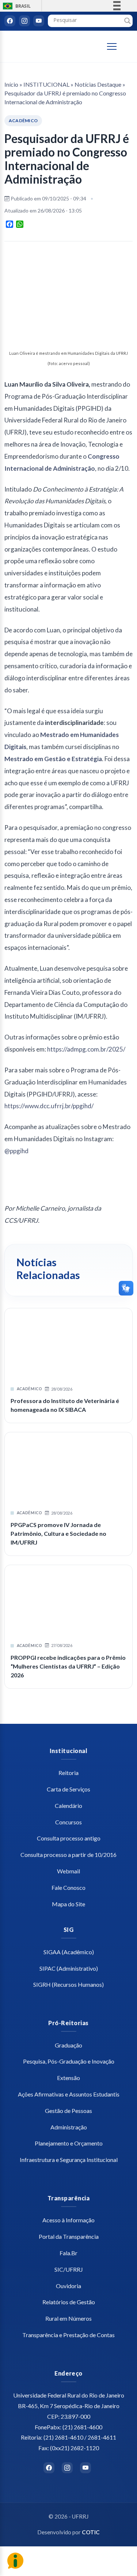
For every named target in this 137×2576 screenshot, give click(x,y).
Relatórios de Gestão (69, 2302)
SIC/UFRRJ (69, 2269)
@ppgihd (16, 1151)
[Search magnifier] (128, 21)
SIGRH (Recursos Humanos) (68, 1984)
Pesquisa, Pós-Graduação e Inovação (69, 2061)
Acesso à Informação (68, 2220)
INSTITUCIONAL (46, 84)
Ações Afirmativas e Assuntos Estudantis (69, 2094)
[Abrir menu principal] (115, 46)
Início (11, 84)
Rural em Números (68, 2318)
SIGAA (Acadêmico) (69, 1952)
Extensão (68, 2078)
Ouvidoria (68, 2286)
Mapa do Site (68, 1904)
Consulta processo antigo (69, 1838)
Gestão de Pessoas (68, 2111)
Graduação (68, 2045)
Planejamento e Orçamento (69, 2143)
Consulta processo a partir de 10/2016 (68, 1855)
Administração (69, 2127)
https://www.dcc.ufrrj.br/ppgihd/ (49, 1106)
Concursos (68, 1822)
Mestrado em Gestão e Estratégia (53, 759)
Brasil (16, 6)
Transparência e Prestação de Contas (68, 2335)
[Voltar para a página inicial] (44, 47)
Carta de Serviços (68, 1789)
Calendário (68, 1806)
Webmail (68, 1871)
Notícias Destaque (98, 84)
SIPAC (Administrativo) (69, 1968)
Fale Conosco (68, 1887)
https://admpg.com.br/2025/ (86, 1049)
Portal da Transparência (69, 2236)
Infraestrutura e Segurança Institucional (69, 2160)
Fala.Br (68, 2253)
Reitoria (68, 1773)
